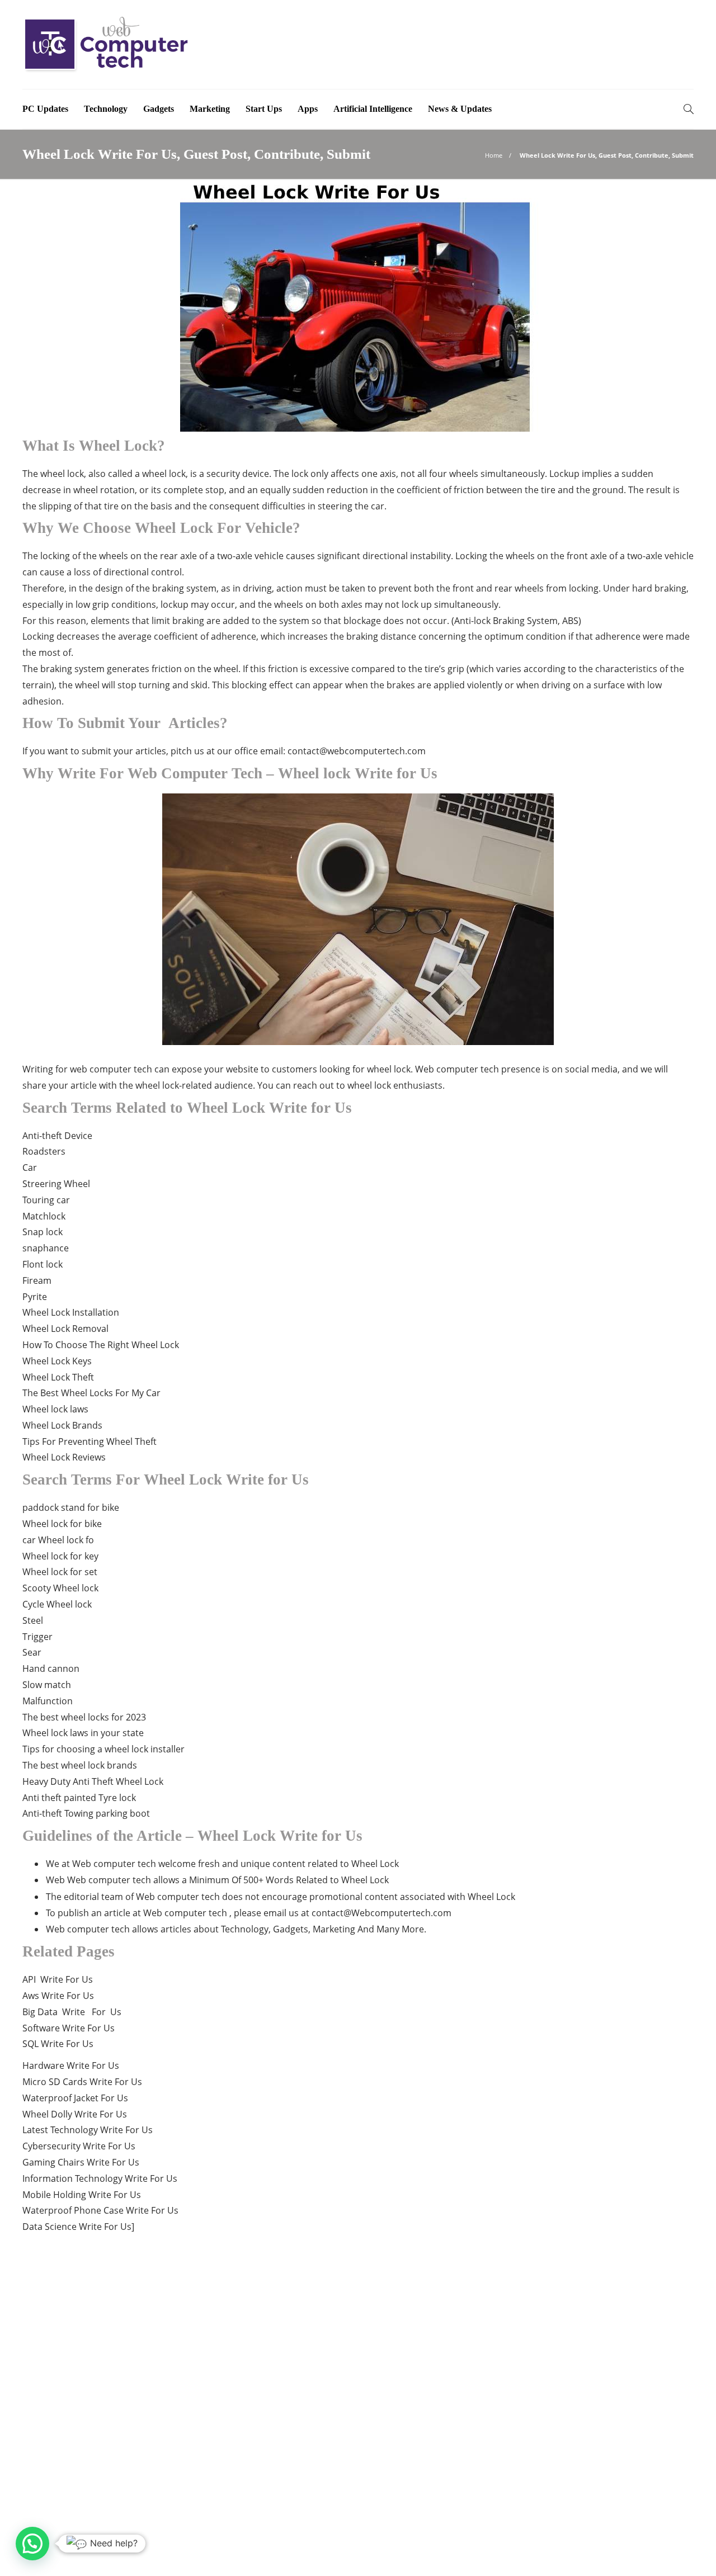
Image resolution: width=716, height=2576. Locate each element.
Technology (106, 109)
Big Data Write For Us (72, 2012)
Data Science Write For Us (77, 2227)
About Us (526, 2551)
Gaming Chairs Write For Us (81, 2162)
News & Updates (460, 109)
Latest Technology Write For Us (88, 2130)
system (294, 621)
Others (589, 2409)
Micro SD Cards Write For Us (82, 2082)
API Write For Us (58, 1979)
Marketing (210, 109)
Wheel (77, 1184)
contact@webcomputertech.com (357, 751)
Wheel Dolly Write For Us (75, 2114)
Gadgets (159, 109)
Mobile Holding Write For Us (82, 2195)
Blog (624, 2551)
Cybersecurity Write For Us (79, 2146)
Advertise (579, 2551)
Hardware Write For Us (71, 2065)
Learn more (63, 2471)
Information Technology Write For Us (100, 2178)
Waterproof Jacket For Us (75, 2098)
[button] (32, 2544)
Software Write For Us (69, 2028)
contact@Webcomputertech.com (381, 1913)
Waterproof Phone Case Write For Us (100, 2210)
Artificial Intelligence (373, 109)
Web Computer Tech (662, 2534)
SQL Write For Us (58, 2044)
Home (494, 155)
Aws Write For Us (58, 1996)
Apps (308, 109)
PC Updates (45, 109)
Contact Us (671, 2551)
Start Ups (264, 109)
